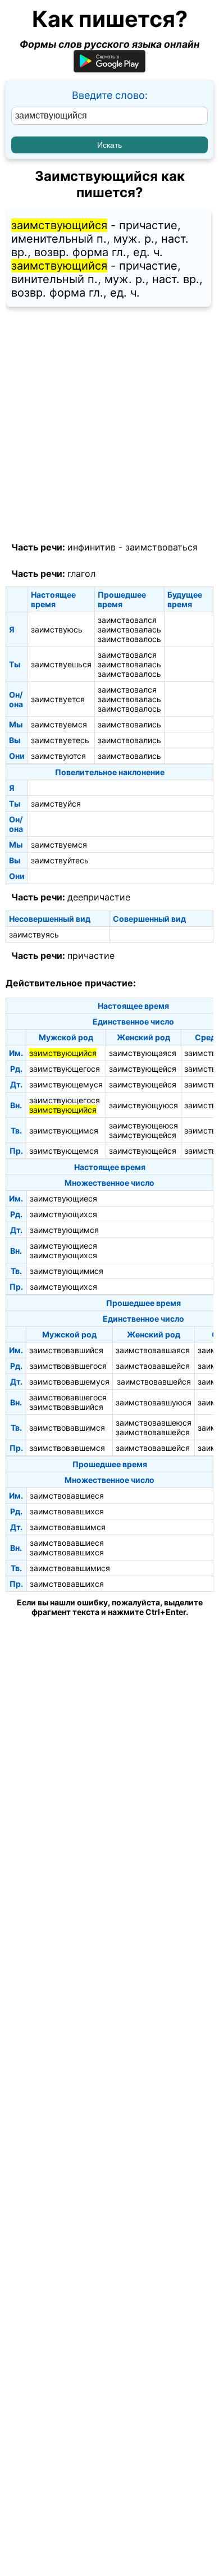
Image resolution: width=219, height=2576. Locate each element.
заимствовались (129, 724)
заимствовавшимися (70, 1568)
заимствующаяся (143, 1053)
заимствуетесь (60, 740)
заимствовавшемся (67, 1448)
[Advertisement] (109, 425)
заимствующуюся (143, 1105)
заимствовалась (129, 629)
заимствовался (127, 620)
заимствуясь (34, 934)
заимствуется (58, 699)
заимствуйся (56, 804)
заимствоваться (161, 547)
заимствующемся (64, 1151)
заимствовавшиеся (67, 1496)
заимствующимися (67, 1271)
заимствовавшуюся (154, 1402)
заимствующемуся (66, 1084)
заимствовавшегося (68, 1366)
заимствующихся (63, 1214)
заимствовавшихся (67, 1511)
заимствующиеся (63, 1198)
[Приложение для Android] (109, 69)
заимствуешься (61, 664)
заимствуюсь (57, 629)
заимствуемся (59, 724)
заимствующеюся (143, 1125)
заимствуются (58, 756)
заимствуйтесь (60, 860)
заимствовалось (129, 639)
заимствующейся (143, 1069)
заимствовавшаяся (153, 1350)
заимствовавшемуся (69, 1382)
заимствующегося (65, 1069)
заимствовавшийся (66, 1350)
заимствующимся (64, 1130)
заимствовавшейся (153, 1366)
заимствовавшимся (67, 1428)
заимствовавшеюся (154, 1423)
